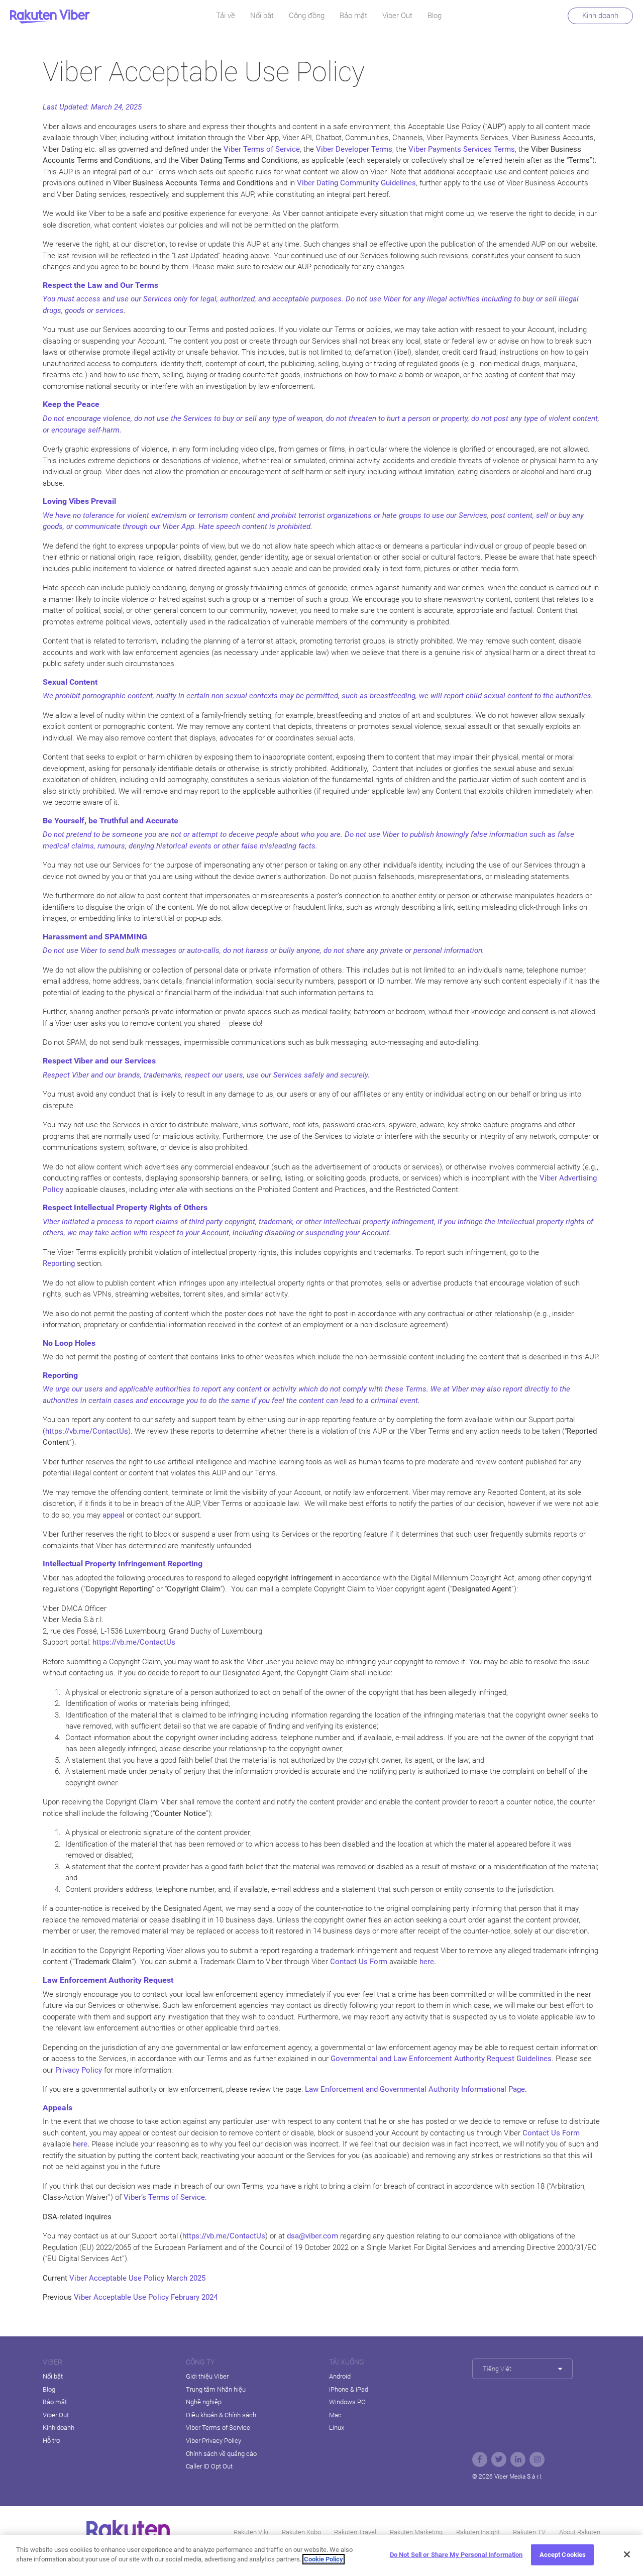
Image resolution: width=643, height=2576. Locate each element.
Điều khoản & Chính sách (221, 2415)
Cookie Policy (324, 2559)
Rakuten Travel (355, 2532)
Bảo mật (353, 16)
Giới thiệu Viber (207, 2376)
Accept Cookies (563, 2555)
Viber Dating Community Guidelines (356, 183)
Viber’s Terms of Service (164, 2197)
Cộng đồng (307, 16)
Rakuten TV (529, 2532)
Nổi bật (262, 16)
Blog (435, 16)
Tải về (226, 16)
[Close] (627, 2554)
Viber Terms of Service (218, 2428)
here (427, 1962)
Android (340, 2376)
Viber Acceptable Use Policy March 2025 (137, 2278)
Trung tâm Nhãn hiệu (216, 2389)
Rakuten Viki (251, 2532)
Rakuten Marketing (416, 2532)
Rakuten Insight (478, 2532)
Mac (335, 2415)
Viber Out (397, 16)
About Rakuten (580, 2532)
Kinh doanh (600, 16)
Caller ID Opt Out (209, 2466)
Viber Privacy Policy (213, 2441)
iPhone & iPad (349, 2389)
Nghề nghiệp (204, 2402)
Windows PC (347, 2402)
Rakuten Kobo (301, 2532)
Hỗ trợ (51, 2441)
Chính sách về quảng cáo (221, 2454)
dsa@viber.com (312, 2236)
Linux (337, 2428)
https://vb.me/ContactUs (134, 1642)
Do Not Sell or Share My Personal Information (456, 2555)
